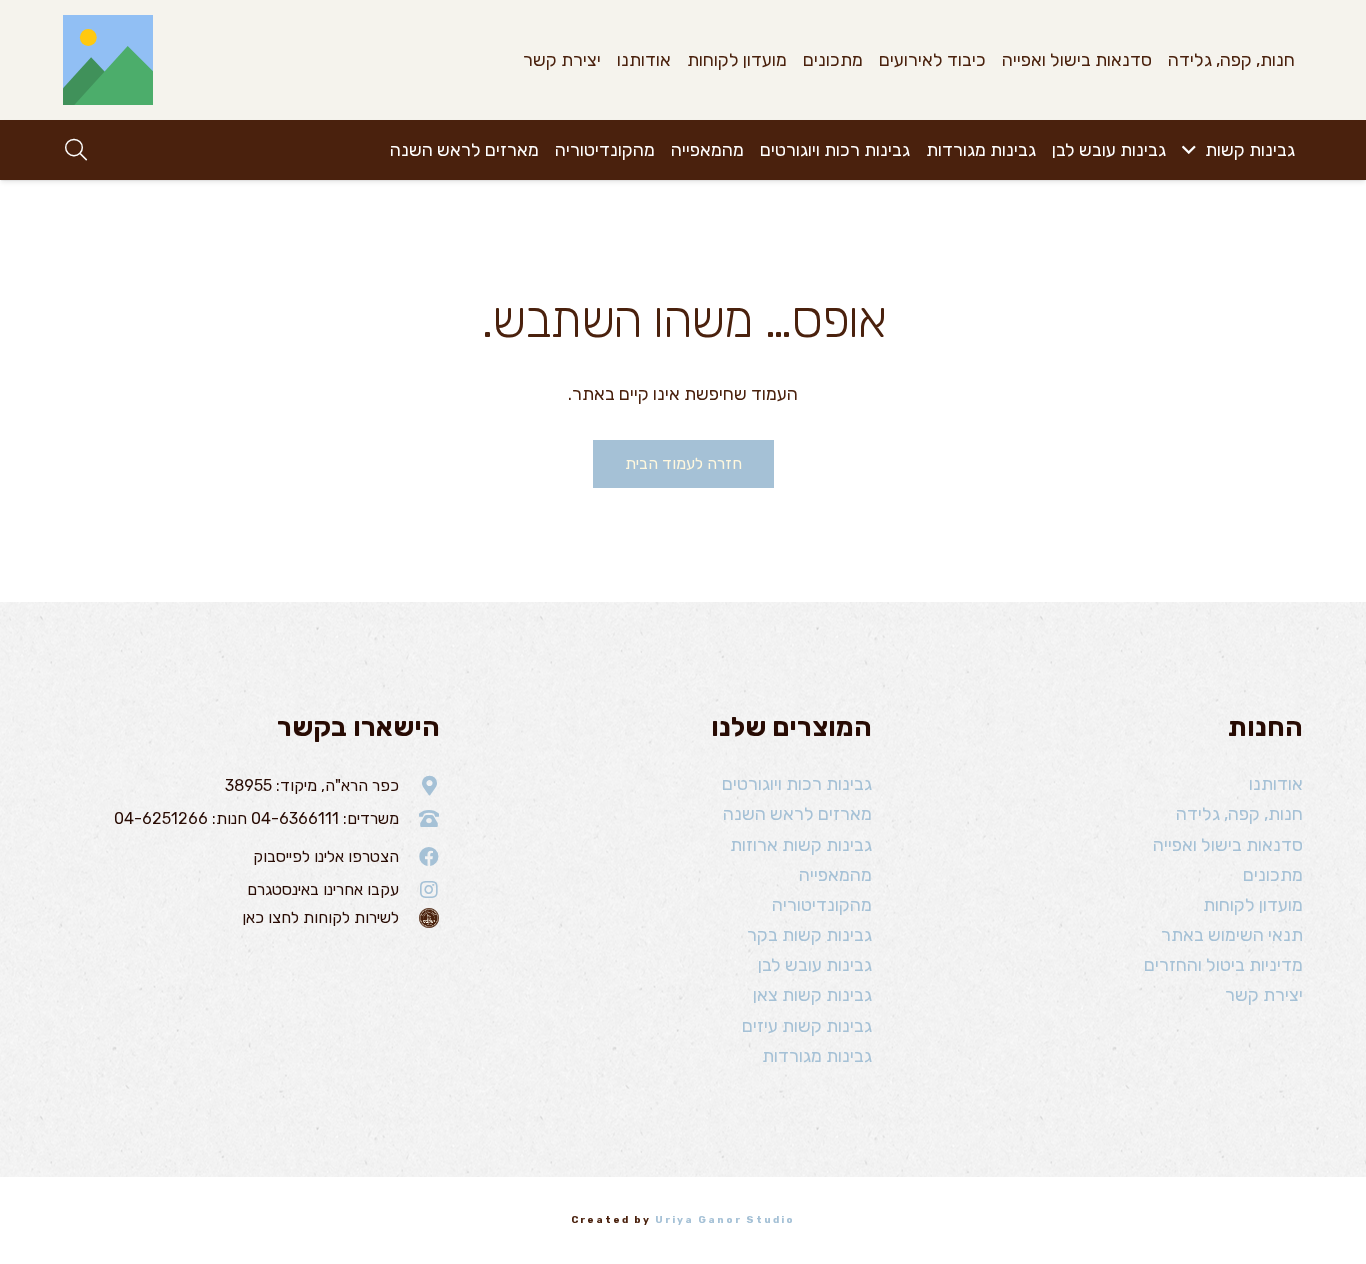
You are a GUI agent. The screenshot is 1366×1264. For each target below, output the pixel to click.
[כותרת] (108, 60)
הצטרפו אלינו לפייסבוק (326, 856)
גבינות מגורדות (817, 1056)
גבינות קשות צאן (812, 995)
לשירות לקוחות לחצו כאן (320, 917)
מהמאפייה (835, 875)
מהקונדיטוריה (822, 905)
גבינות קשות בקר (809, 935)
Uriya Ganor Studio (725, 1220)
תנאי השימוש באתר (1232, 935)
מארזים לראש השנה (797, 814)
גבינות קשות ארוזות (801, 845)
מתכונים (1273, 875)
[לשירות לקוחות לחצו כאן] (419, 918)
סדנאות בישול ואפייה (1228, 845)
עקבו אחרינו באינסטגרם (323, 889)
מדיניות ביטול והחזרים (1223, 965)
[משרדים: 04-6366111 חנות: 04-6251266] (419, 819)
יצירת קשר (1264, 995)
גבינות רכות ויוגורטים (797, 784)
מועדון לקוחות (1253, 905)
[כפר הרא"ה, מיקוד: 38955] (419, 786)
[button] (1193, 150)
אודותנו (1276, 784)
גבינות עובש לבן (815, 965)
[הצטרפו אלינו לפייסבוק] (419, 857)
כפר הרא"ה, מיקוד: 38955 (312, 785)
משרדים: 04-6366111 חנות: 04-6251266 (256, 818)
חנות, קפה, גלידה (1239, 814)
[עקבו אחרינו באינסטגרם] (419, 890)
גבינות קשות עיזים (807, 1026)
